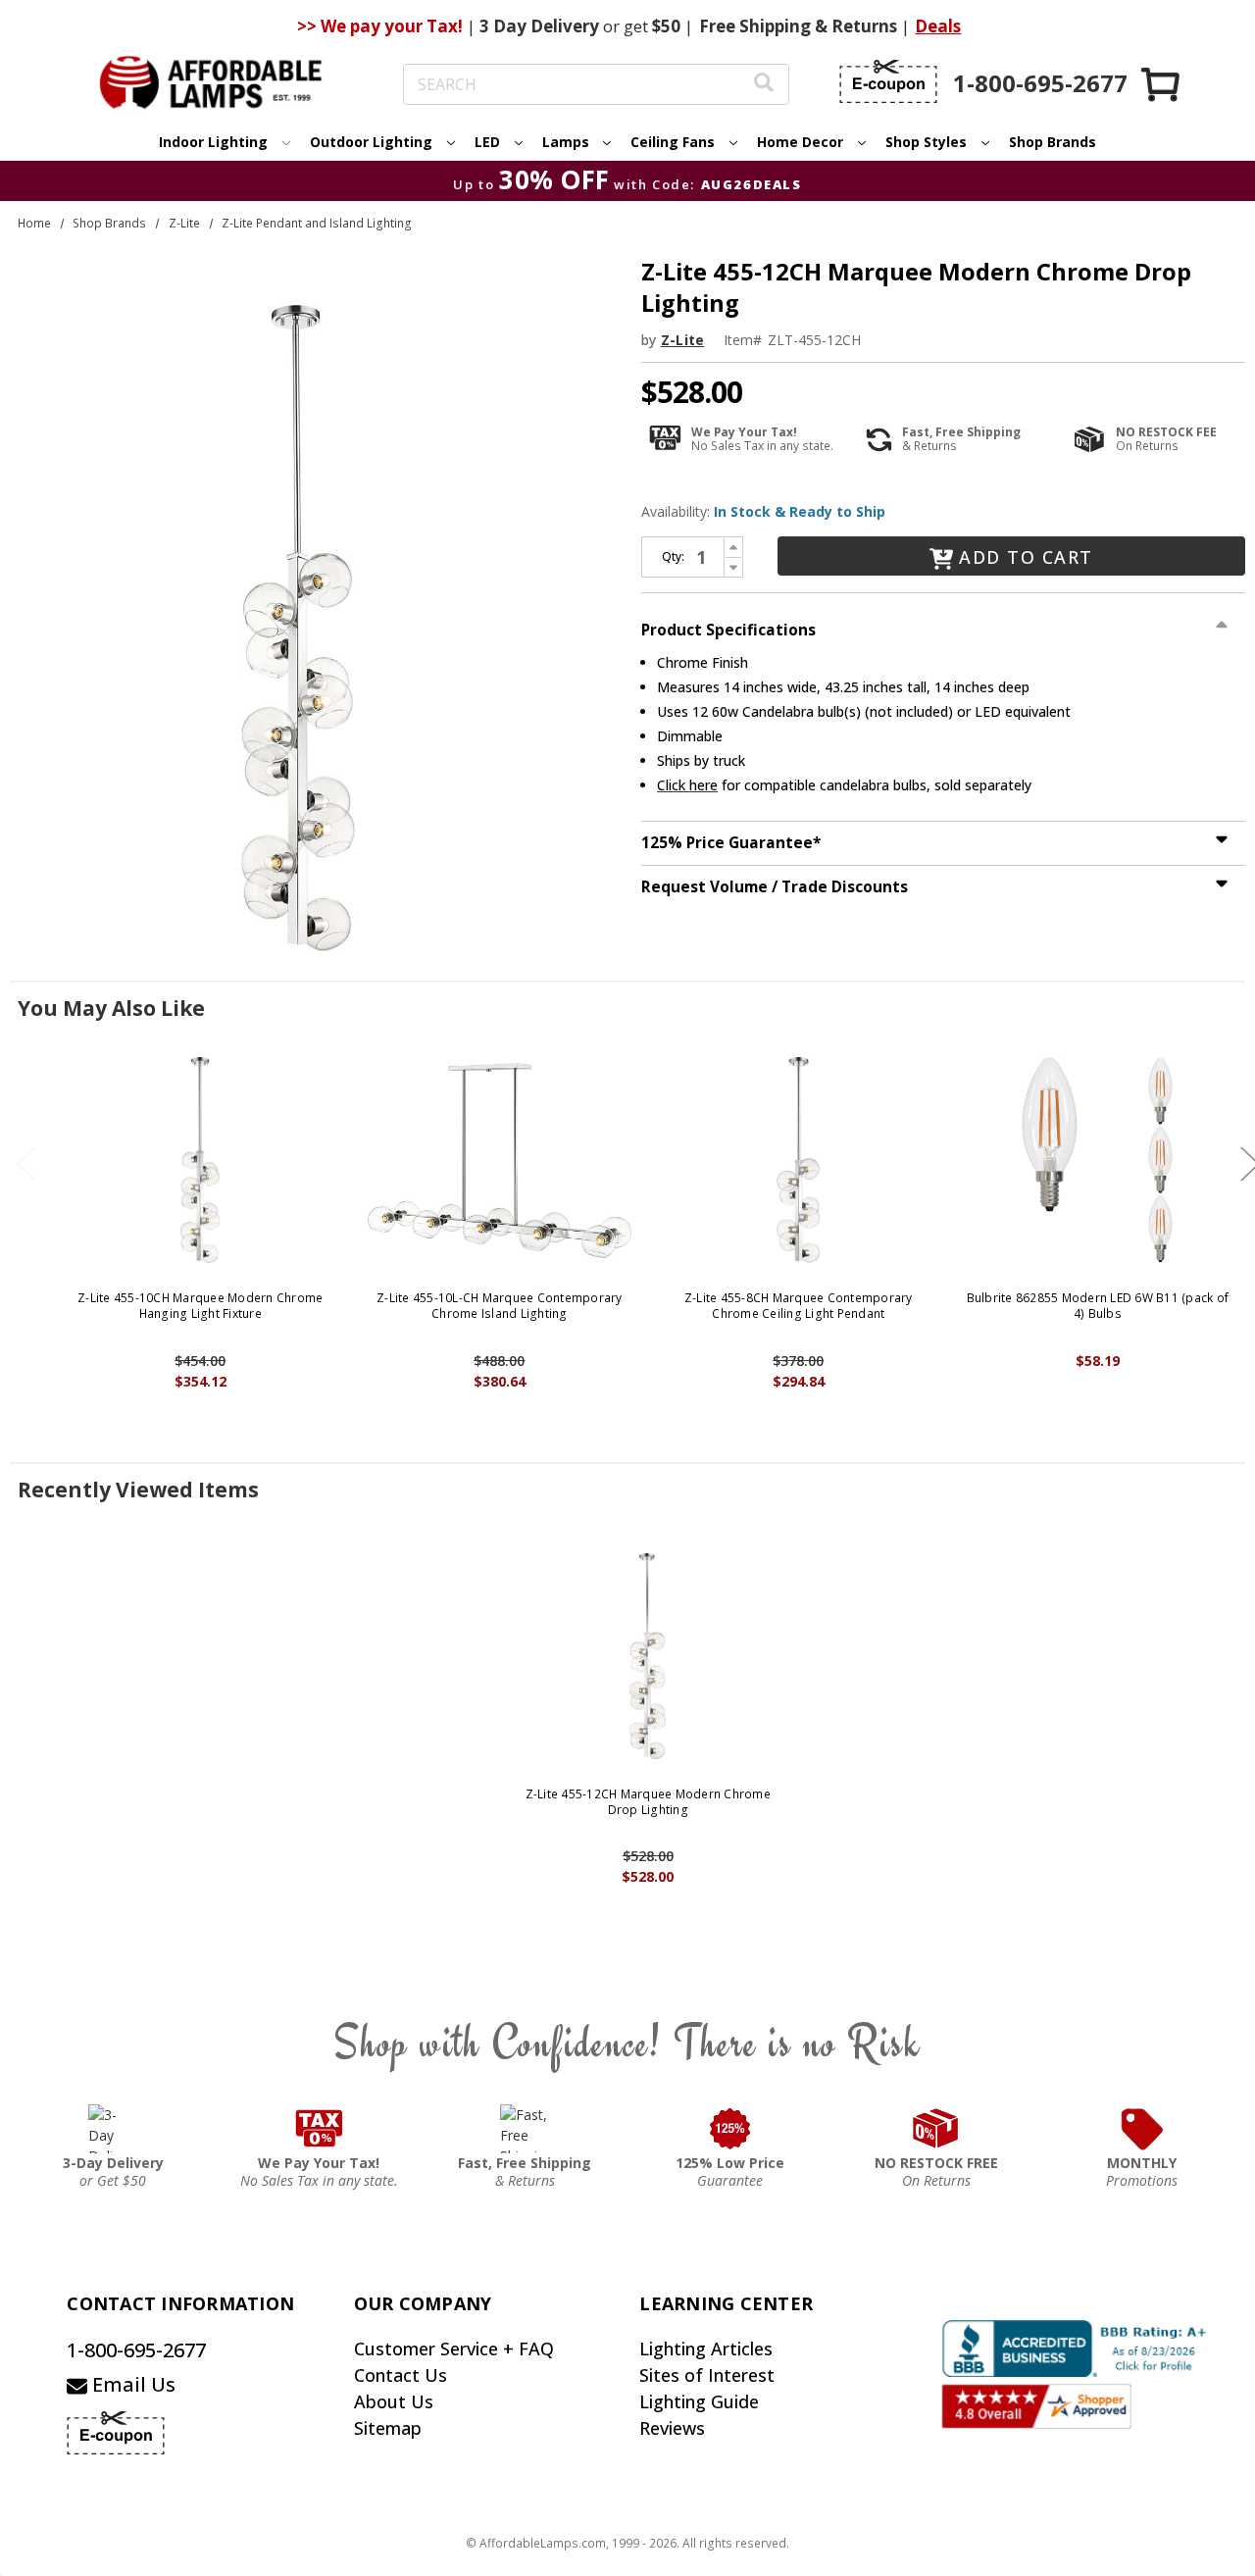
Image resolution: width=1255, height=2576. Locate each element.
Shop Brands (1053, 142)
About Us (394, 2401)
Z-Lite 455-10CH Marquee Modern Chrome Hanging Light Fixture (200, 1306)
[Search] (764, 85)
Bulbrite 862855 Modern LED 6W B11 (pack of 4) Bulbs (1098, 1306)
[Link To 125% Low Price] (730, 2129)
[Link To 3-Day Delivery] (113, 2129)
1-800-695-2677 (136, 2350)
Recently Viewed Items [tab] (138, 1490)
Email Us (131, 2384)
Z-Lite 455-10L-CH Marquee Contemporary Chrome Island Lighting (500, 1306)
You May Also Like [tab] (111, 1008)
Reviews (672, 2428)
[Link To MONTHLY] (1142, 2129)
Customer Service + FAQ (454, 2349)
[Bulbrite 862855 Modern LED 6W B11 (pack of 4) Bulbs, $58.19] (1098, 1160)
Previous (26, 1164)
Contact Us (401, 2375)
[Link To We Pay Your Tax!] (319, 2129)
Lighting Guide (699, 2401)
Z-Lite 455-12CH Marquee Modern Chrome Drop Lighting (648, 1802)
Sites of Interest (707, 2375)
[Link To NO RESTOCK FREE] (936, 2129)
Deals (938, 26)
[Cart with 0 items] (1162, 84)
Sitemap (388, 2428)
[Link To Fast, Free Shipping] (525, 2129)
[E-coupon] (888, 81)
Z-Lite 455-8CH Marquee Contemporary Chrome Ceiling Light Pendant (799, 1306)
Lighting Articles (706, 2349)
